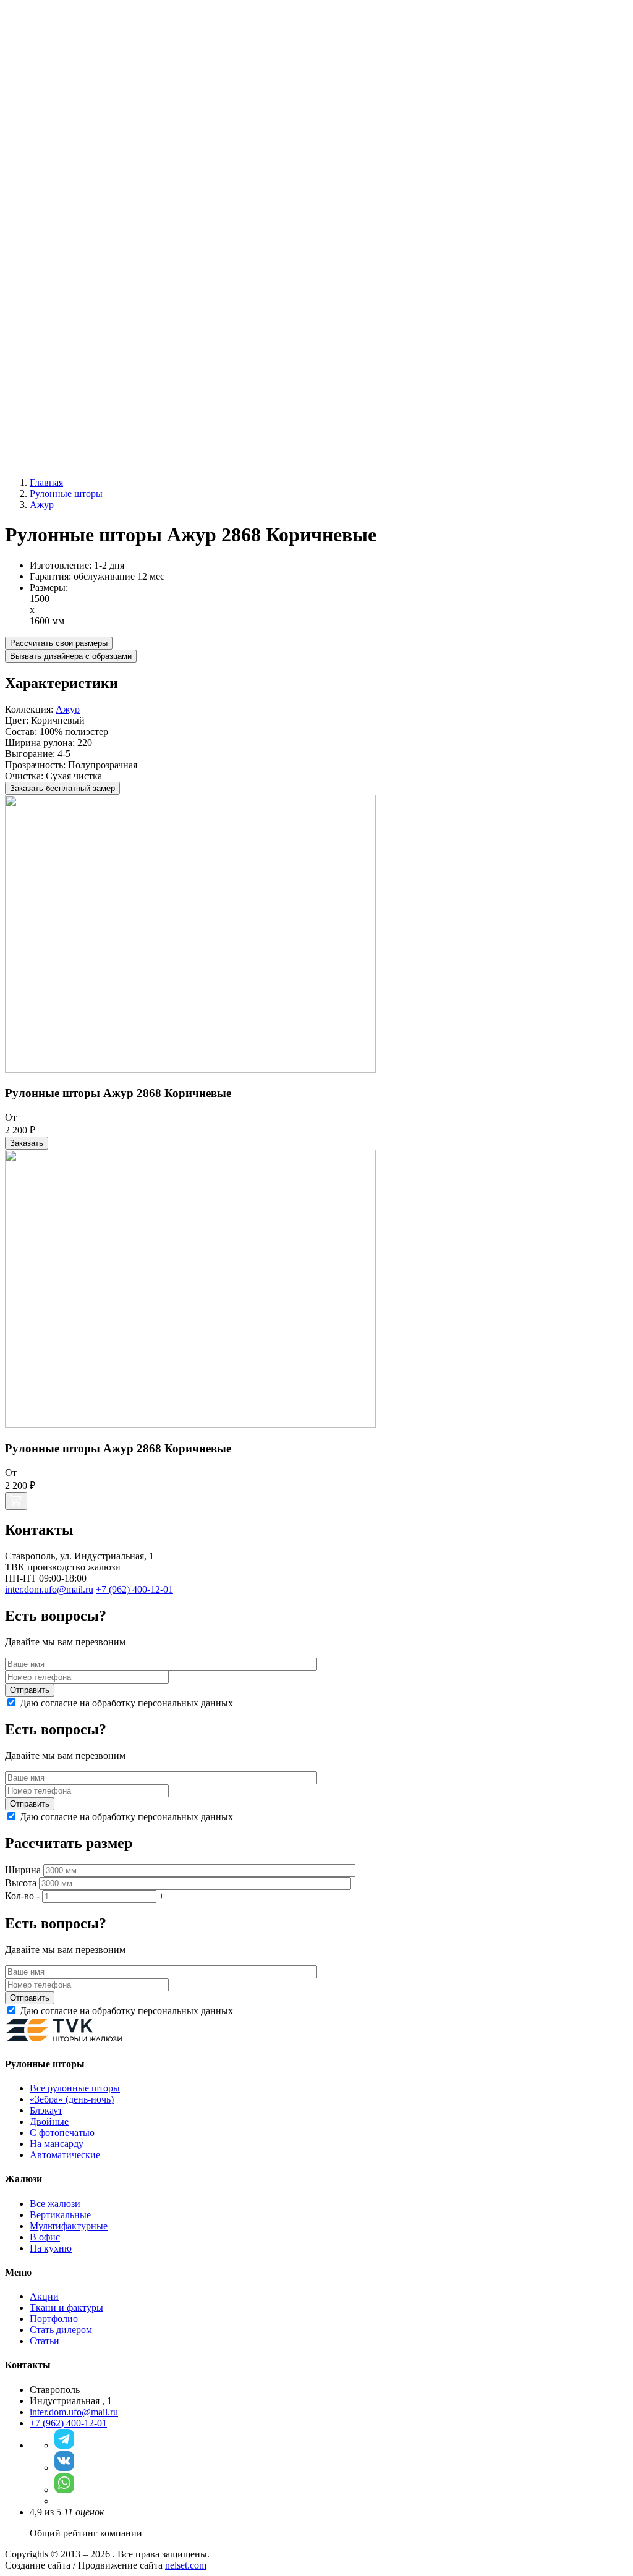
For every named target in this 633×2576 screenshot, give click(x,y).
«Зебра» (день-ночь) (96, 239)
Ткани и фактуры (66, 2307)
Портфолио (54, 2319)
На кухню (51, 2248)
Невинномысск (62, 87)
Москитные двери (93, 417)
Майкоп (46, 65)
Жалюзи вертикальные (78, 306)
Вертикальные (60, 2215)
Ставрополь (55, 98)
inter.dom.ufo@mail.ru (74, 2412)
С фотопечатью (87, 272)
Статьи (45, 2341)
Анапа (43, 42)
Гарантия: (52, 576)
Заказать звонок (118, 184)
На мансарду (57, 2144)
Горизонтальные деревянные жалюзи (108, 372)
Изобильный (57, 53)
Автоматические (90, 283)
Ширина (23, 1870)
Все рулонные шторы (100, 228)
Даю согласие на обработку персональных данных (126, 1703)
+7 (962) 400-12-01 (44, 184)
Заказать (27, 1143)
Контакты (50, 461)
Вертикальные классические (115, 328)
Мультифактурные (93, 339)
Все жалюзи (80, 317)
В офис (45, 2237)
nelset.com (186, 2565)
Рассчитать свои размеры (59, 643)
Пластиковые (83, 361)
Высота (21, 1883)
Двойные (74, 261)
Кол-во (19, 1896)
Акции (44, 439)
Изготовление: (62, 565)
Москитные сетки (92, 406)
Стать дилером (61, 2330)
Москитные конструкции (83, 395)
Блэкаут (71, 250)
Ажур (68, 709)
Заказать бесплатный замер (62, 788)
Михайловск (56, 76)
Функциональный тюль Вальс (93, 205)
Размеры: (49, 587)
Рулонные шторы (66, 217)
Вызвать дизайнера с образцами (71, 656)
